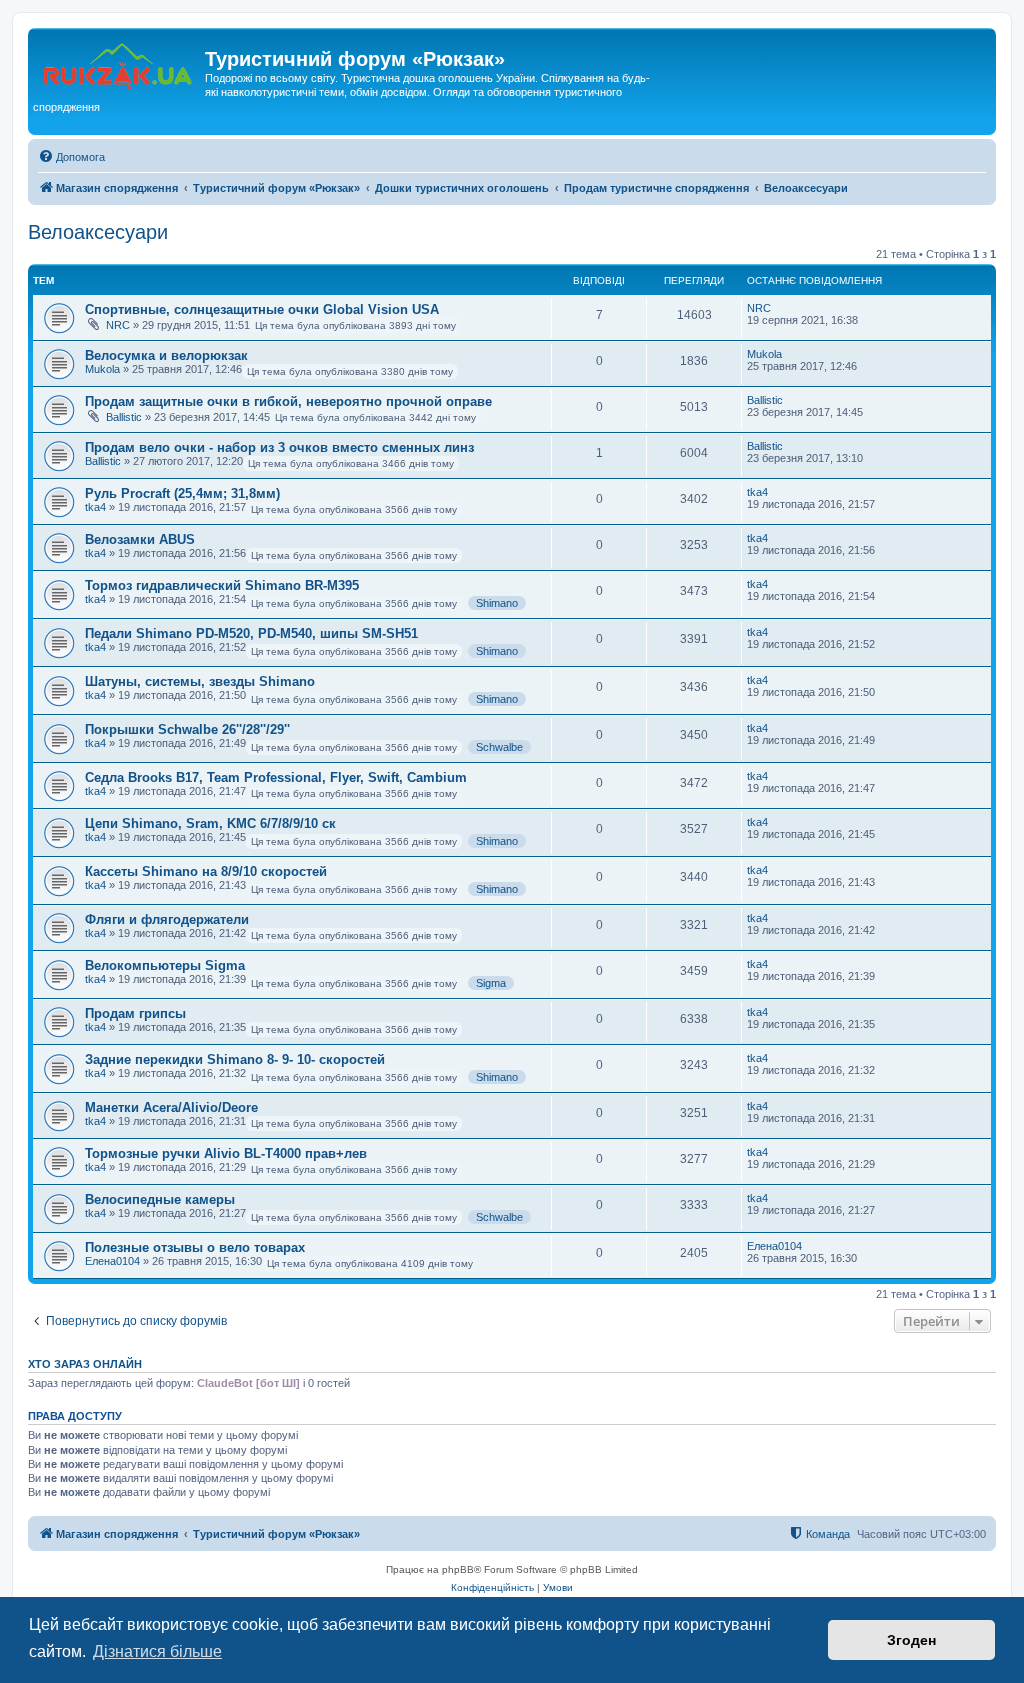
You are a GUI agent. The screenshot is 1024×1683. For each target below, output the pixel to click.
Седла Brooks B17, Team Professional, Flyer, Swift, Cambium (276, 777)
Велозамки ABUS (140, 539)
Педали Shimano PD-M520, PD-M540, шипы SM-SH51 (251, 633)
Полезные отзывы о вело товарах (195, 1247)
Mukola (102, 369)
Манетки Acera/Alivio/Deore (171, 1107)
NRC (118, 325)
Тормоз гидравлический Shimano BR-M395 (222, 585)
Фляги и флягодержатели (167, 919)
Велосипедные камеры (160, 1199)
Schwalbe (499, 747)
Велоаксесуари (98, 232)
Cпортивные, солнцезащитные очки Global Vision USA (262, 309)
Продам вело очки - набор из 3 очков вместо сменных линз (279, 447)
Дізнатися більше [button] (157, 1651)
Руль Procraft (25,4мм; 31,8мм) (182, 493)
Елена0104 (112, 1261)
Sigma (491, 983)
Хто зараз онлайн (85, 1364)
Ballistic (124, 417)
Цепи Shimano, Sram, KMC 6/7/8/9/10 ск (210, 823)
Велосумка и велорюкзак (166, 355)
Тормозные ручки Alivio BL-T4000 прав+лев (226, 1153)
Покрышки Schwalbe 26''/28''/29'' (187, 729)
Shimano (497, 603)
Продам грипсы (135, 1013)
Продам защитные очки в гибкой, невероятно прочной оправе (288, 401)
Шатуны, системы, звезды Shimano (200, 681)
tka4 (95, 507)
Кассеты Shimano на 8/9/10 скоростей (206, 871)
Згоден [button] (911, 1640)
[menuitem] (71, 157)
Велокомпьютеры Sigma (165, 965)
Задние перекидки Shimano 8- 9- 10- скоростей (235, 1059)
